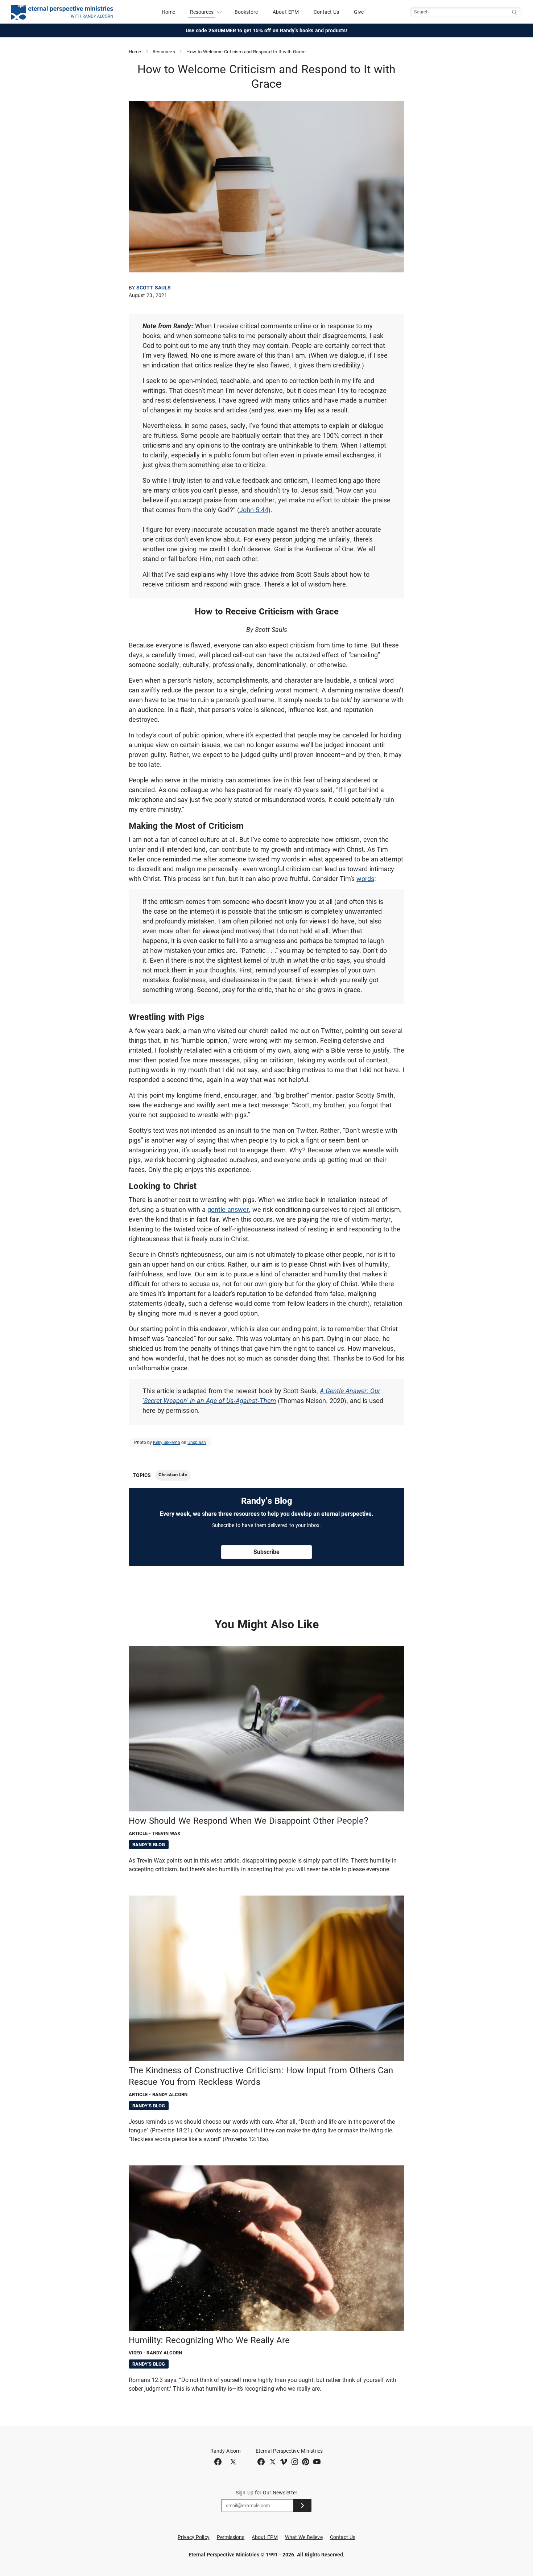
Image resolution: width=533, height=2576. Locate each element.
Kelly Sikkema (167, 1443)
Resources (164, 52)
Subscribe (266, 1552)
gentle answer (228, 1209)
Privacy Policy (194, 2537)
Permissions (231, 2537)
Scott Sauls (154, 288)
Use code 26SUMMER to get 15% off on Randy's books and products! (267, 30)
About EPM (286, 12)
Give (359, 12)
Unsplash (197, 1443)
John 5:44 (254, 510)
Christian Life (173, 1475)
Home (168, 12)
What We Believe (304, 2537)
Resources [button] (202, 12)
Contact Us (327, 12)
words (365, 879)
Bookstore (246, 12)
